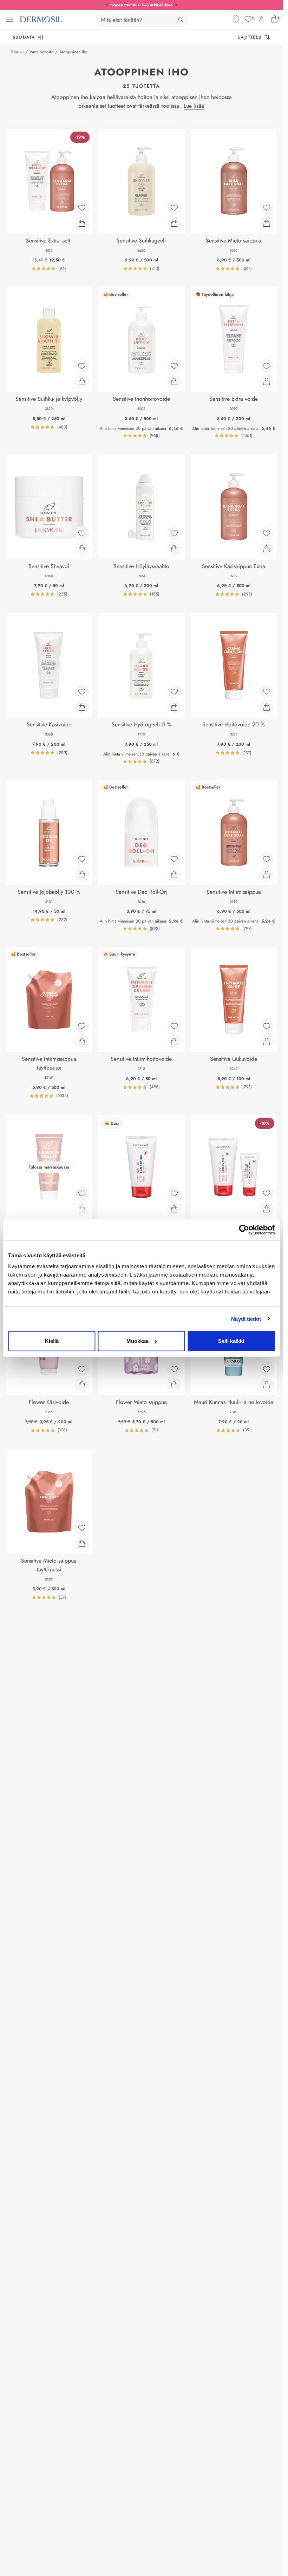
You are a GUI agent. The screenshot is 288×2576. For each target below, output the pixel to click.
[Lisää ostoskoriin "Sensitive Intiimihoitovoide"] (174, 1041)
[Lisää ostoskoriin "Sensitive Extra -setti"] (82, 223)
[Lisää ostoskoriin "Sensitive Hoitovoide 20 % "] (267, 707)
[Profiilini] (261, 19)
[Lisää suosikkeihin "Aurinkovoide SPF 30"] (174, 1193)
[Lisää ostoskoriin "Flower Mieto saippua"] (174, 1385)
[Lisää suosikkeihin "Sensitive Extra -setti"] (82, 208)
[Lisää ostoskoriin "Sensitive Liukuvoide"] (267, 1041)
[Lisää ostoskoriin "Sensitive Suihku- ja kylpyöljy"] (82, 381)
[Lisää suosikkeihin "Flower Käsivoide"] (82, 1369)
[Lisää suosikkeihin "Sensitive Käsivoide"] (82, 692)
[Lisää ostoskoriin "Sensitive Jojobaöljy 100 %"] (82, 874)
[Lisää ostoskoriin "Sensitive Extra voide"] (267, 381)
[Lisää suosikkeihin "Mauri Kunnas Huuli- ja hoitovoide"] (267, 1369)
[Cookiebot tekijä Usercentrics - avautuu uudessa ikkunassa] (244, 1230)
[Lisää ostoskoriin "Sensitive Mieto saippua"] (267, 223)
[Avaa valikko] (10, 19)
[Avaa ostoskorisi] (274, 19)
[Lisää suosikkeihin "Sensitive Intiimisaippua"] (267, 859)
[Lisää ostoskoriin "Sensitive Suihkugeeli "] (174, 223)
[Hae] (181, 20)
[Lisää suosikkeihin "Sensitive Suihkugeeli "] (174, 208)
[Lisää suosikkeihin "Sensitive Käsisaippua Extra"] (267, 533)
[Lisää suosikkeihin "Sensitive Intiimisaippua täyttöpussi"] (82, 1026)
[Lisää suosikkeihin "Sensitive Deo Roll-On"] (174, 859)
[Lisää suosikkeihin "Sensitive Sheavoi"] (82, 533)
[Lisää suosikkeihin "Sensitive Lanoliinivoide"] (82, 1193)
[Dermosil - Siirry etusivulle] (41, 19)
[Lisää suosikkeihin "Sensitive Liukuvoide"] (267, 1026)
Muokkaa (138, 1341)
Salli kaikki (231, 1341)
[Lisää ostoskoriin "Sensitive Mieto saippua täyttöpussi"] (82, 1543)
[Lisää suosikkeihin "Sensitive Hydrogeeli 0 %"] (174, 692)
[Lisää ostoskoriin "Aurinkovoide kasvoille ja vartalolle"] (267, 1209)
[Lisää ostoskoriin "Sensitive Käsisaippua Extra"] (267, 549)
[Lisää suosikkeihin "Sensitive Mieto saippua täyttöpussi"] (82, 1528)
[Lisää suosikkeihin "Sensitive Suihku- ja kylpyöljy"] (82, 366)
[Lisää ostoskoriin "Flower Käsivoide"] (82, 1385)
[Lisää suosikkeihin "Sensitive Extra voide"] (267, 366)
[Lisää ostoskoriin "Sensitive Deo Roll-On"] (174, 874)
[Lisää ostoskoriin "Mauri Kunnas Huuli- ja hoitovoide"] (267, 1385)
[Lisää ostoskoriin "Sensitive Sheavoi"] (82, 549)
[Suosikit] (248, 19)
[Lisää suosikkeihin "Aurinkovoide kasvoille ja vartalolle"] (267, 1193)
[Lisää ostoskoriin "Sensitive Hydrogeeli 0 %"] (174, 707)
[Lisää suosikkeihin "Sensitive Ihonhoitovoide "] (174, 366)
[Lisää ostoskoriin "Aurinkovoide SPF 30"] (174, 1209)
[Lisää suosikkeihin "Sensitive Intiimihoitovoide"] (174, 1026)
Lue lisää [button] (194, 106)
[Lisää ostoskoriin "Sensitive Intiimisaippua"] (267, 874)
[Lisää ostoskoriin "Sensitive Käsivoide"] (82, 707)
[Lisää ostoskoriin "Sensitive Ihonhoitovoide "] (174, 381)
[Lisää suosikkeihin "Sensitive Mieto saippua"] (267, 208)
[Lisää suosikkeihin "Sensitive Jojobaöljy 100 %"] (82, 859)
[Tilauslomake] (236, 19)
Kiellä (52, 1341)
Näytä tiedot (246, 1319)
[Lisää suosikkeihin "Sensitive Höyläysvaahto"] (174, 533)
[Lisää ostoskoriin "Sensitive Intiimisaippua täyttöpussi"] (82, 1041)
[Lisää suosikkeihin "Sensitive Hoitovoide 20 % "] (267, 692)
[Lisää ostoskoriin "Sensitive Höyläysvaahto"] (174, 549)
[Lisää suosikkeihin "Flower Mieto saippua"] (174, 1369)
